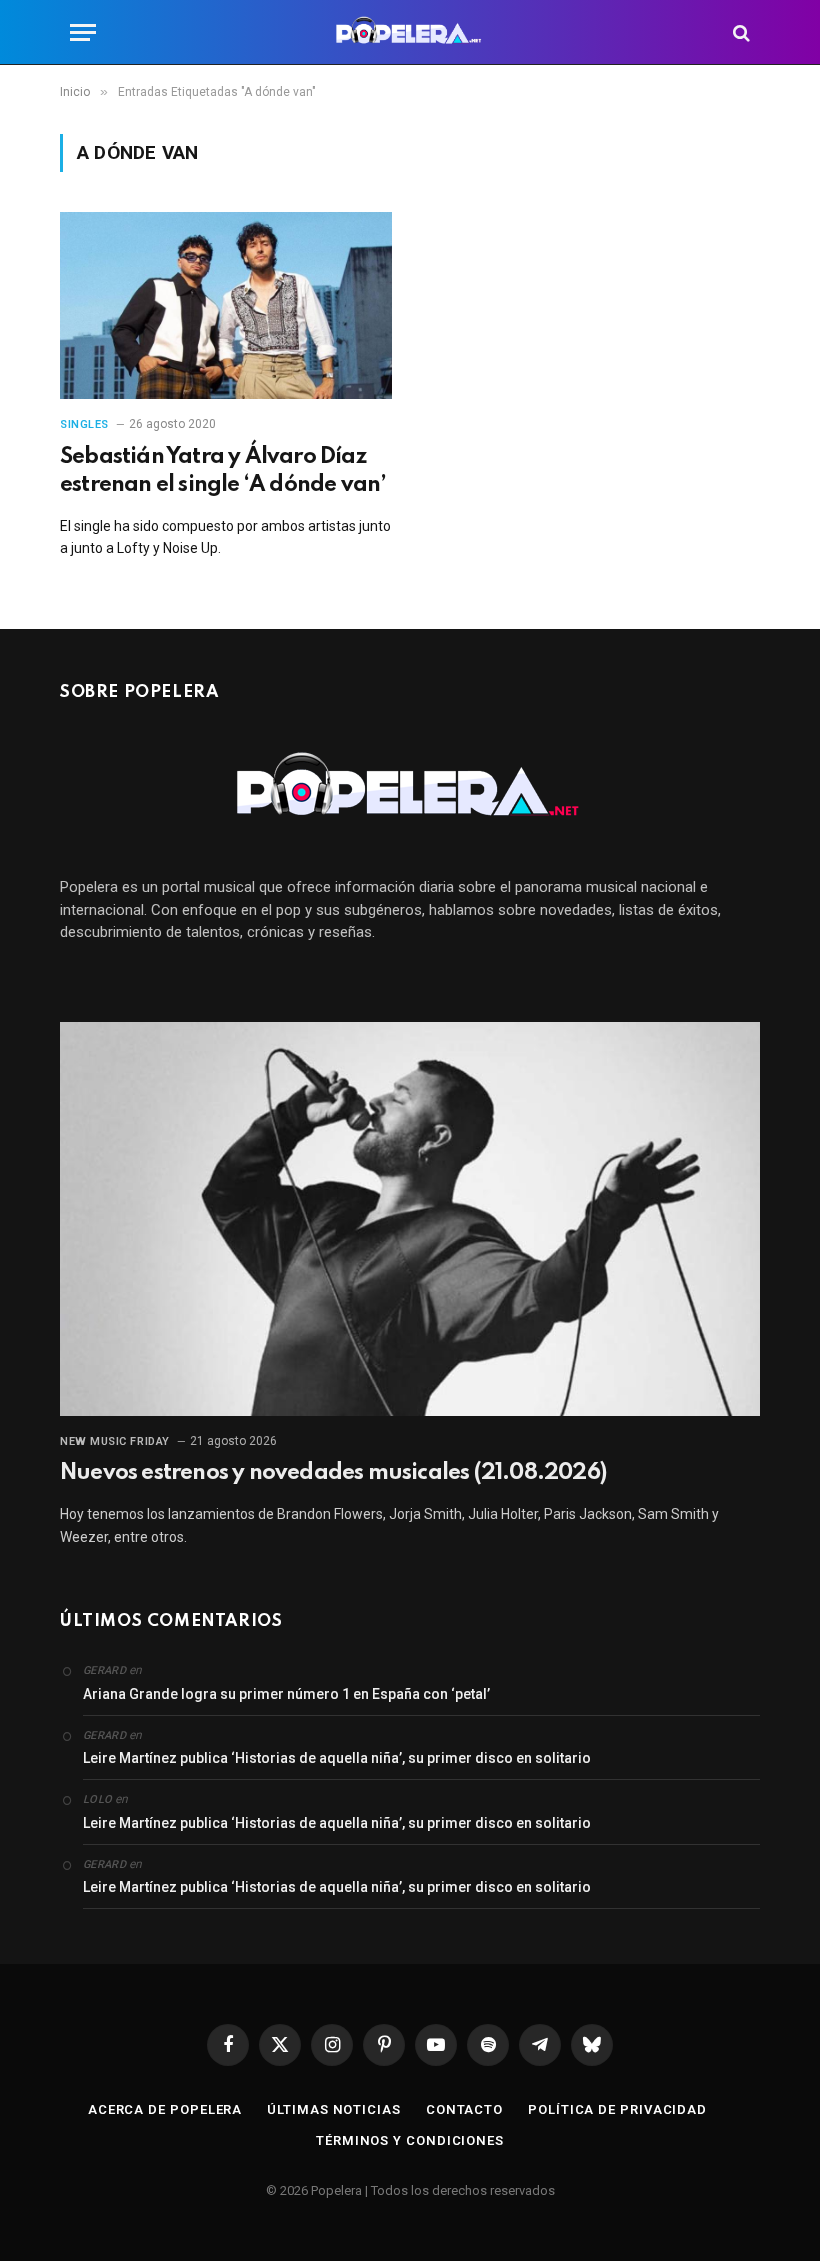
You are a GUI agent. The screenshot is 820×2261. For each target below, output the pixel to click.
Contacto (464, 2109)
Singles (84, 424)
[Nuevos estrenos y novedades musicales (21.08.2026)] (410, 1219)
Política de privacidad (617, 2109)
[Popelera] (410, 32)
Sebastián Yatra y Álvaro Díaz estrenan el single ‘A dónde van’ (223, 471)
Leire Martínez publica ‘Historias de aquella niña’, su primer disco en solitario (337, 1758)
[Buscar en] (739, 32)
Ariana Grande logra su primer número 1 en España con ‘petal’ (286, 1694)
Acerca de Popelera (165, 2109)
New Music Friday (115, 1441)
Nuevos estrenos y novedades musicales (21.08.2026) (333, 1473)
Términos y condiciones (410, 2140)
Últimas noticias (334, 2109)
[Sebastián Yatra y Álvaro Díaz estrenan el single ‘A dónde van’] (226, 305)
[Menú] (83, 32)
